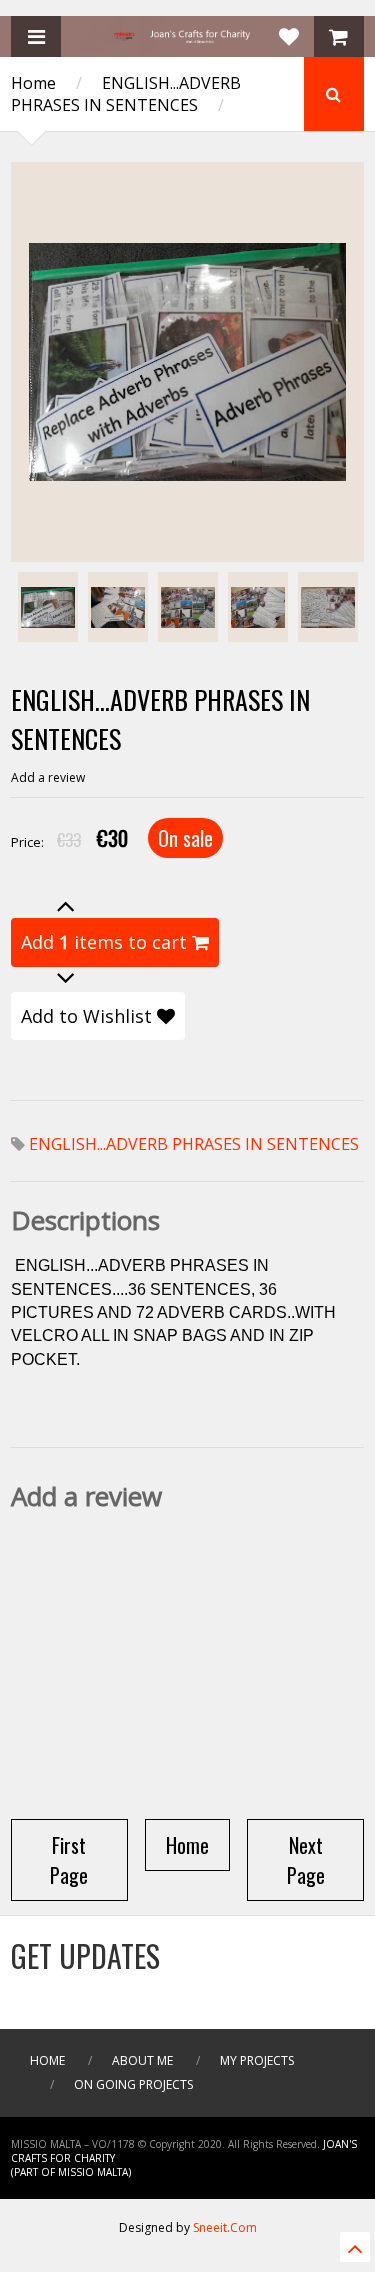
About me (142, 2060)
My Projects (257, 2060)
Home (33, 83)
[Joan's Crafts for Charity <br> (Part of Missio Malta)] (188, 37)
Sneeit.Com (225, 2227)
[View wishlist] (289, 36)
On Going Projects (133, 2084)
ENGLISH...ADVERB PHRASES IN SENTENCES (126, 94)
